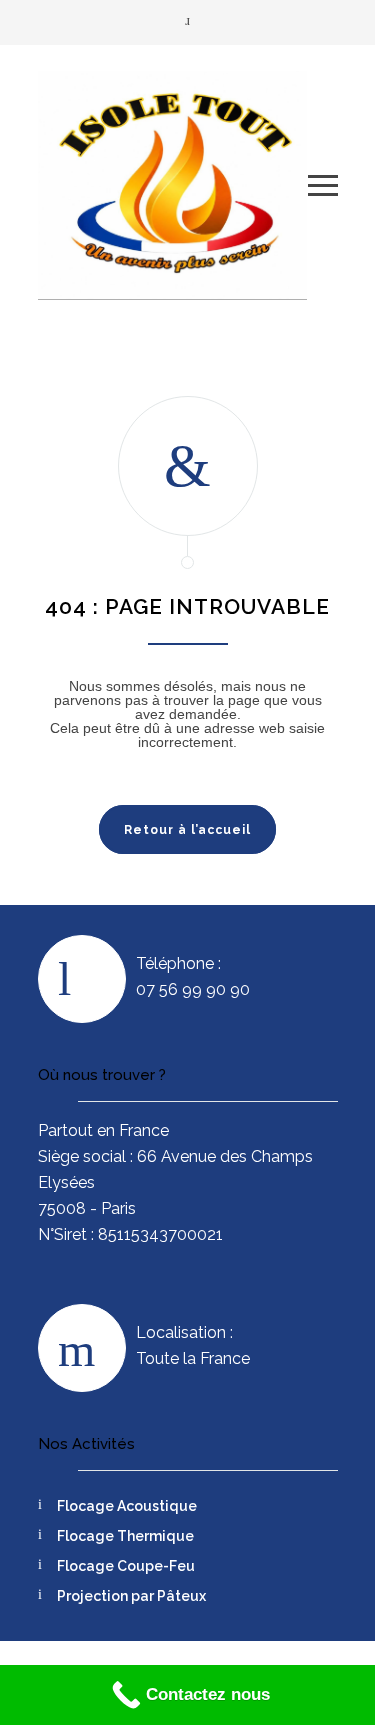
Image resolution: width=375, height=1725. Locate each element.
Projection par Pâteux (131, 1596)
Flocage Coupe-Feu (126, 1566)
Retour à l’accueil (187, 830)
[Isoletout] (173, 185)
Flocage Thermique (125, 1536)
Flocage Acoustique (127, 1506)
